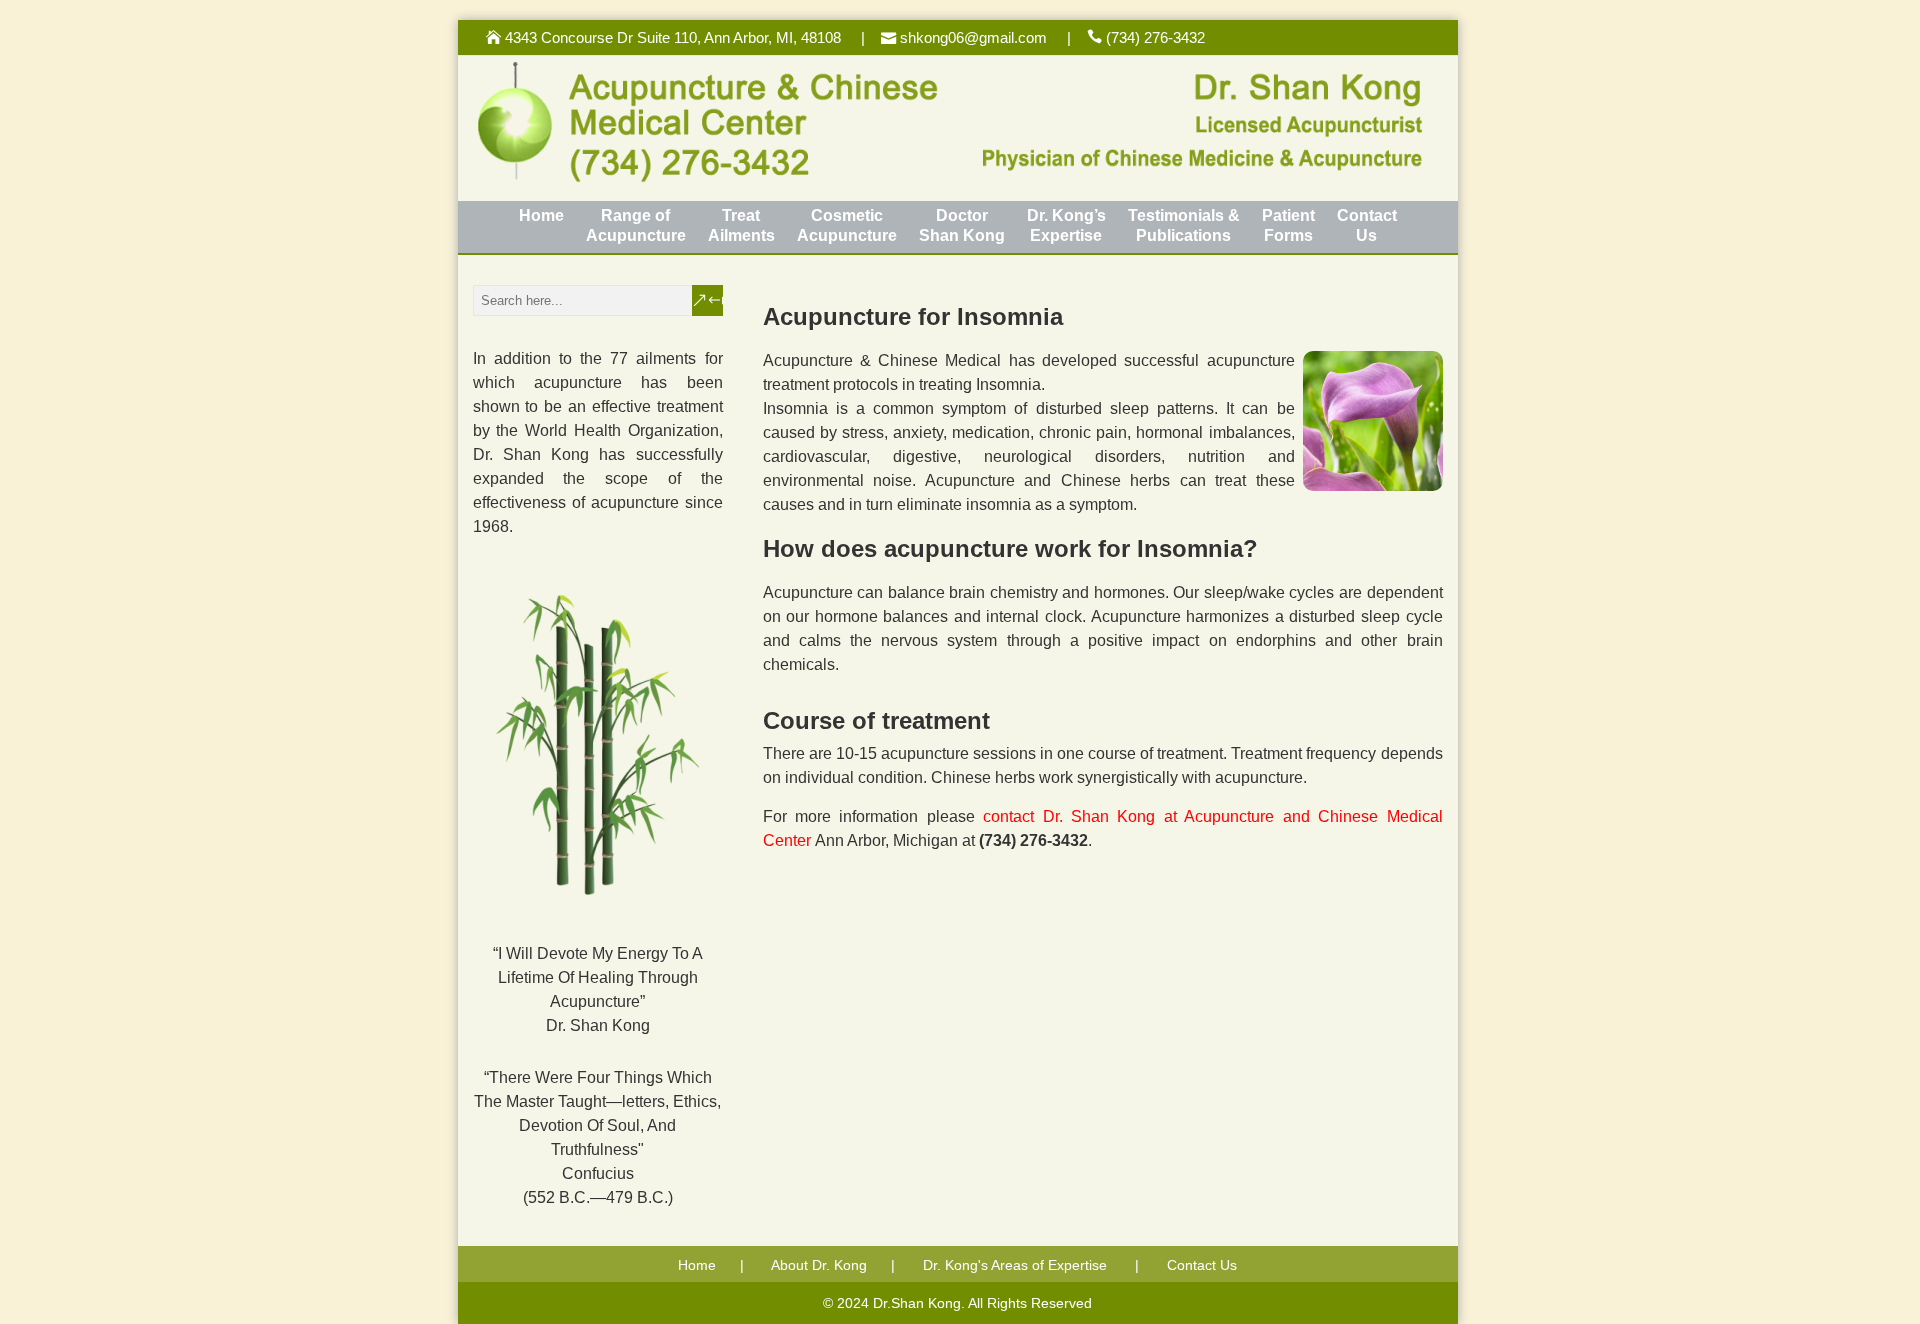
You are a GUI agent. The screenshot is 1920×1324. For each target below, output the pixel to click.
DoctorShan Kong (962, 225)
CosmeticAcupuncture (847, 225)
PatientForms (1288, 225)
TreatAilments (741, 225)
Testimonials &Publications (1184, 225)
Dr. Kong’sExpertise (1066, 225)
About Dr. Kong (819, 1265)
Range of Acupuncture (636, 225)
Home (541, 215)
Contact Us (1202, 1265)
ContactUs (1367, 225)
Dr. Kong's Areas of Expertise (1015, 1265)
